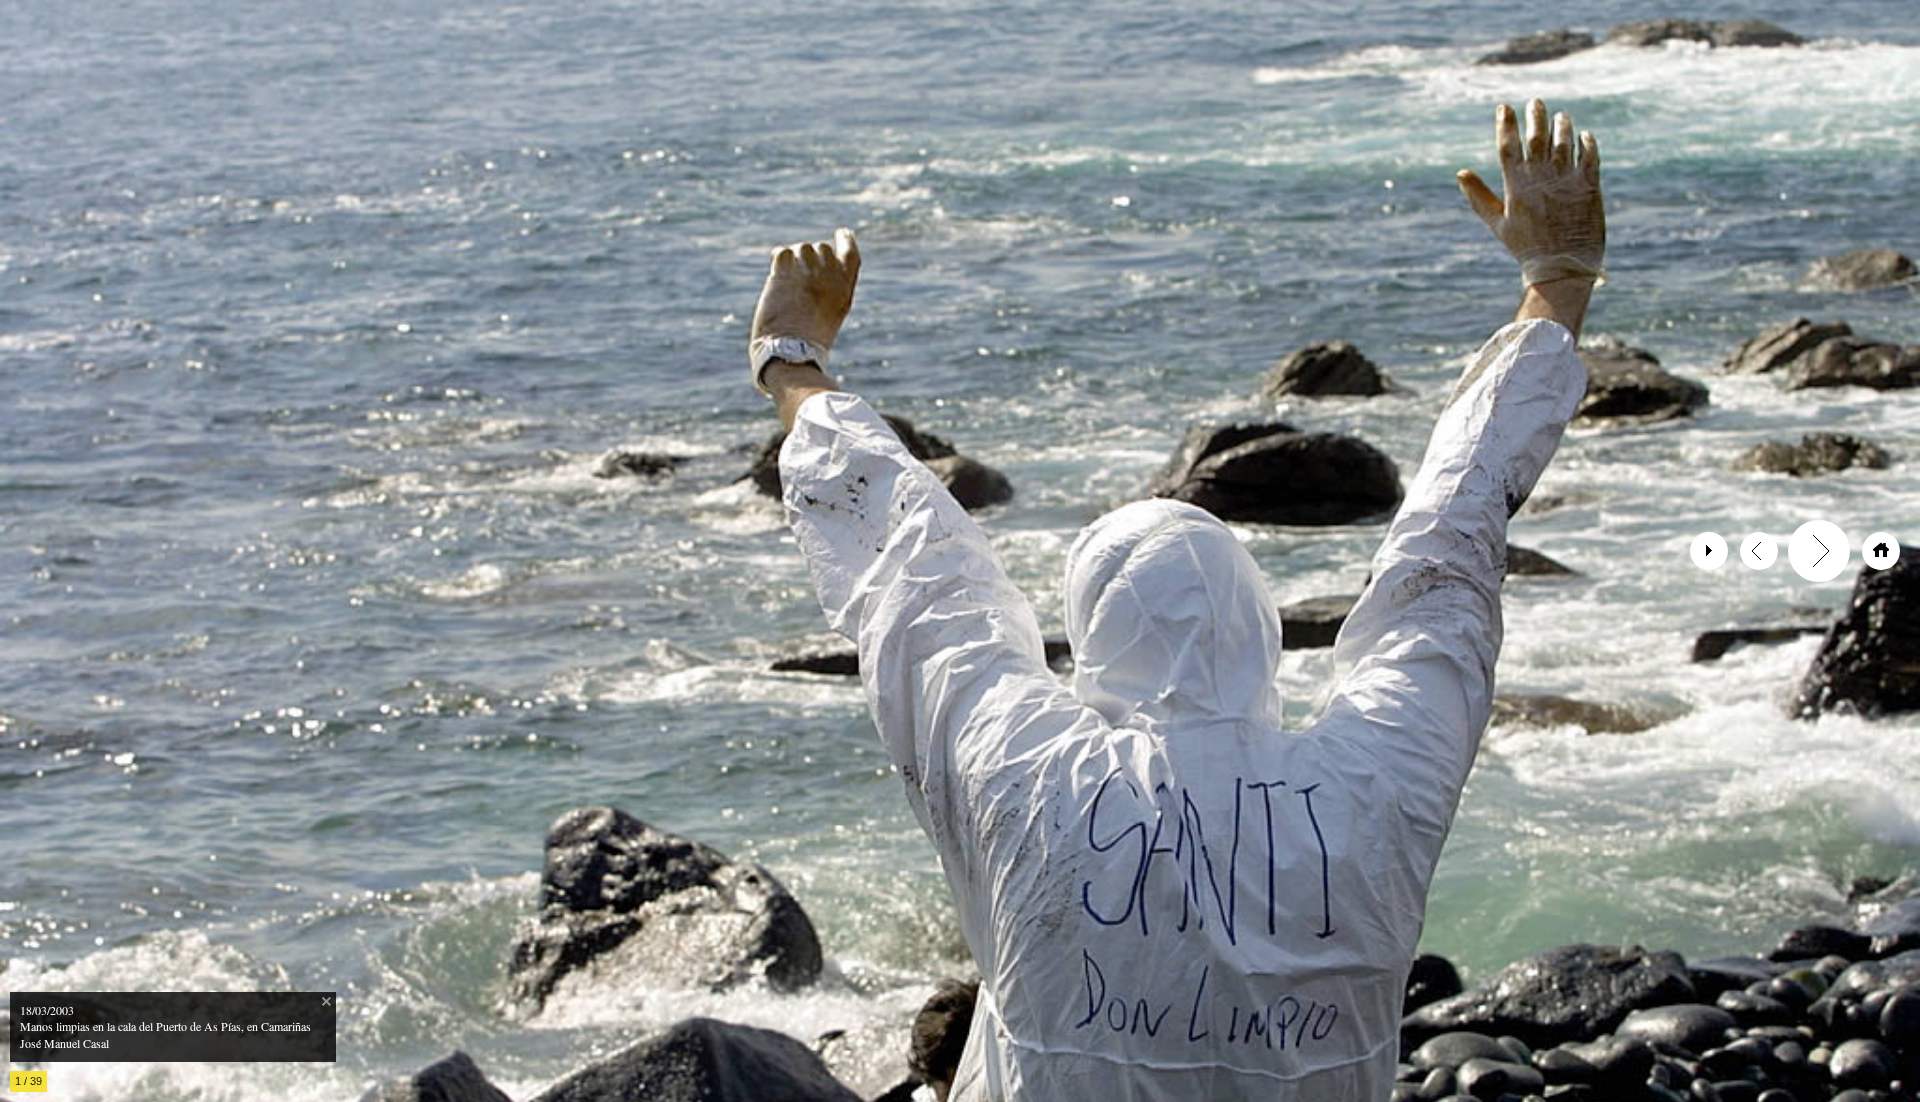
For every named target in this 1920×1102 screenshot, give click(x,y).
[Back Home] (1881, 551)
